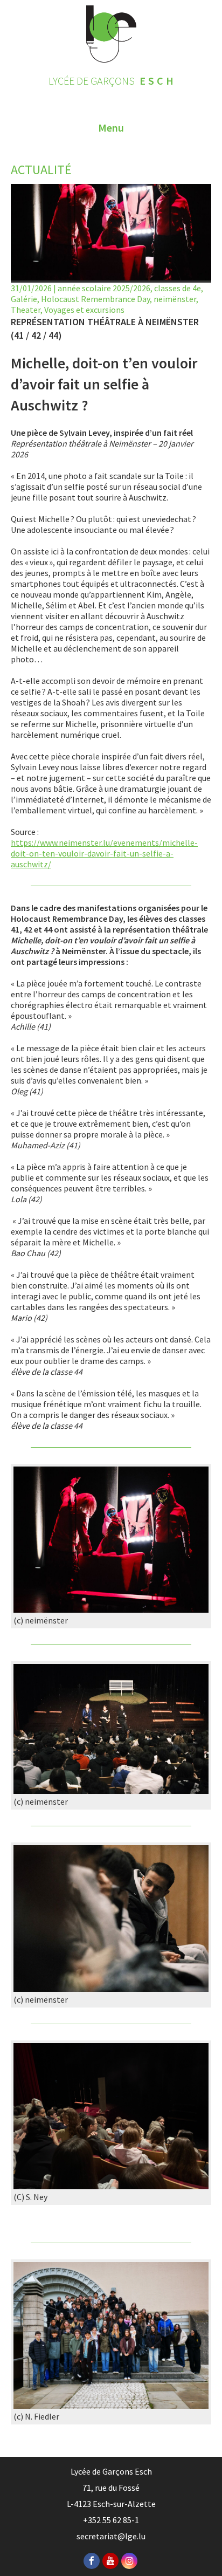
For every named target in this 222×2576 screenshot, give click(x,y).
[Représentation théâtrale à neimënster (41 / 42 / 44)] (111, 1609)
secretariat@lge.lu (111, 2536)
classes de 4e (178, 288)
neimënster (175, 299)
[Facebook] (92, 2561)
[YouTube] (110, 2561)
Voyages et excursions (84, 310)
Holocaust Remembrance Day (95, 299)
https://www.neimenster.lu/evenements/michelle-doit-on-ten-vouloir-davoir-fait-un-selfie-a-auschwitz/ (104, 853)
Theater (26, 310)
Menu (111, 128)
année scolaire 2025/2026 (104, 288)
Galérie (24, 299)
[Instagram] (129, 2561)
